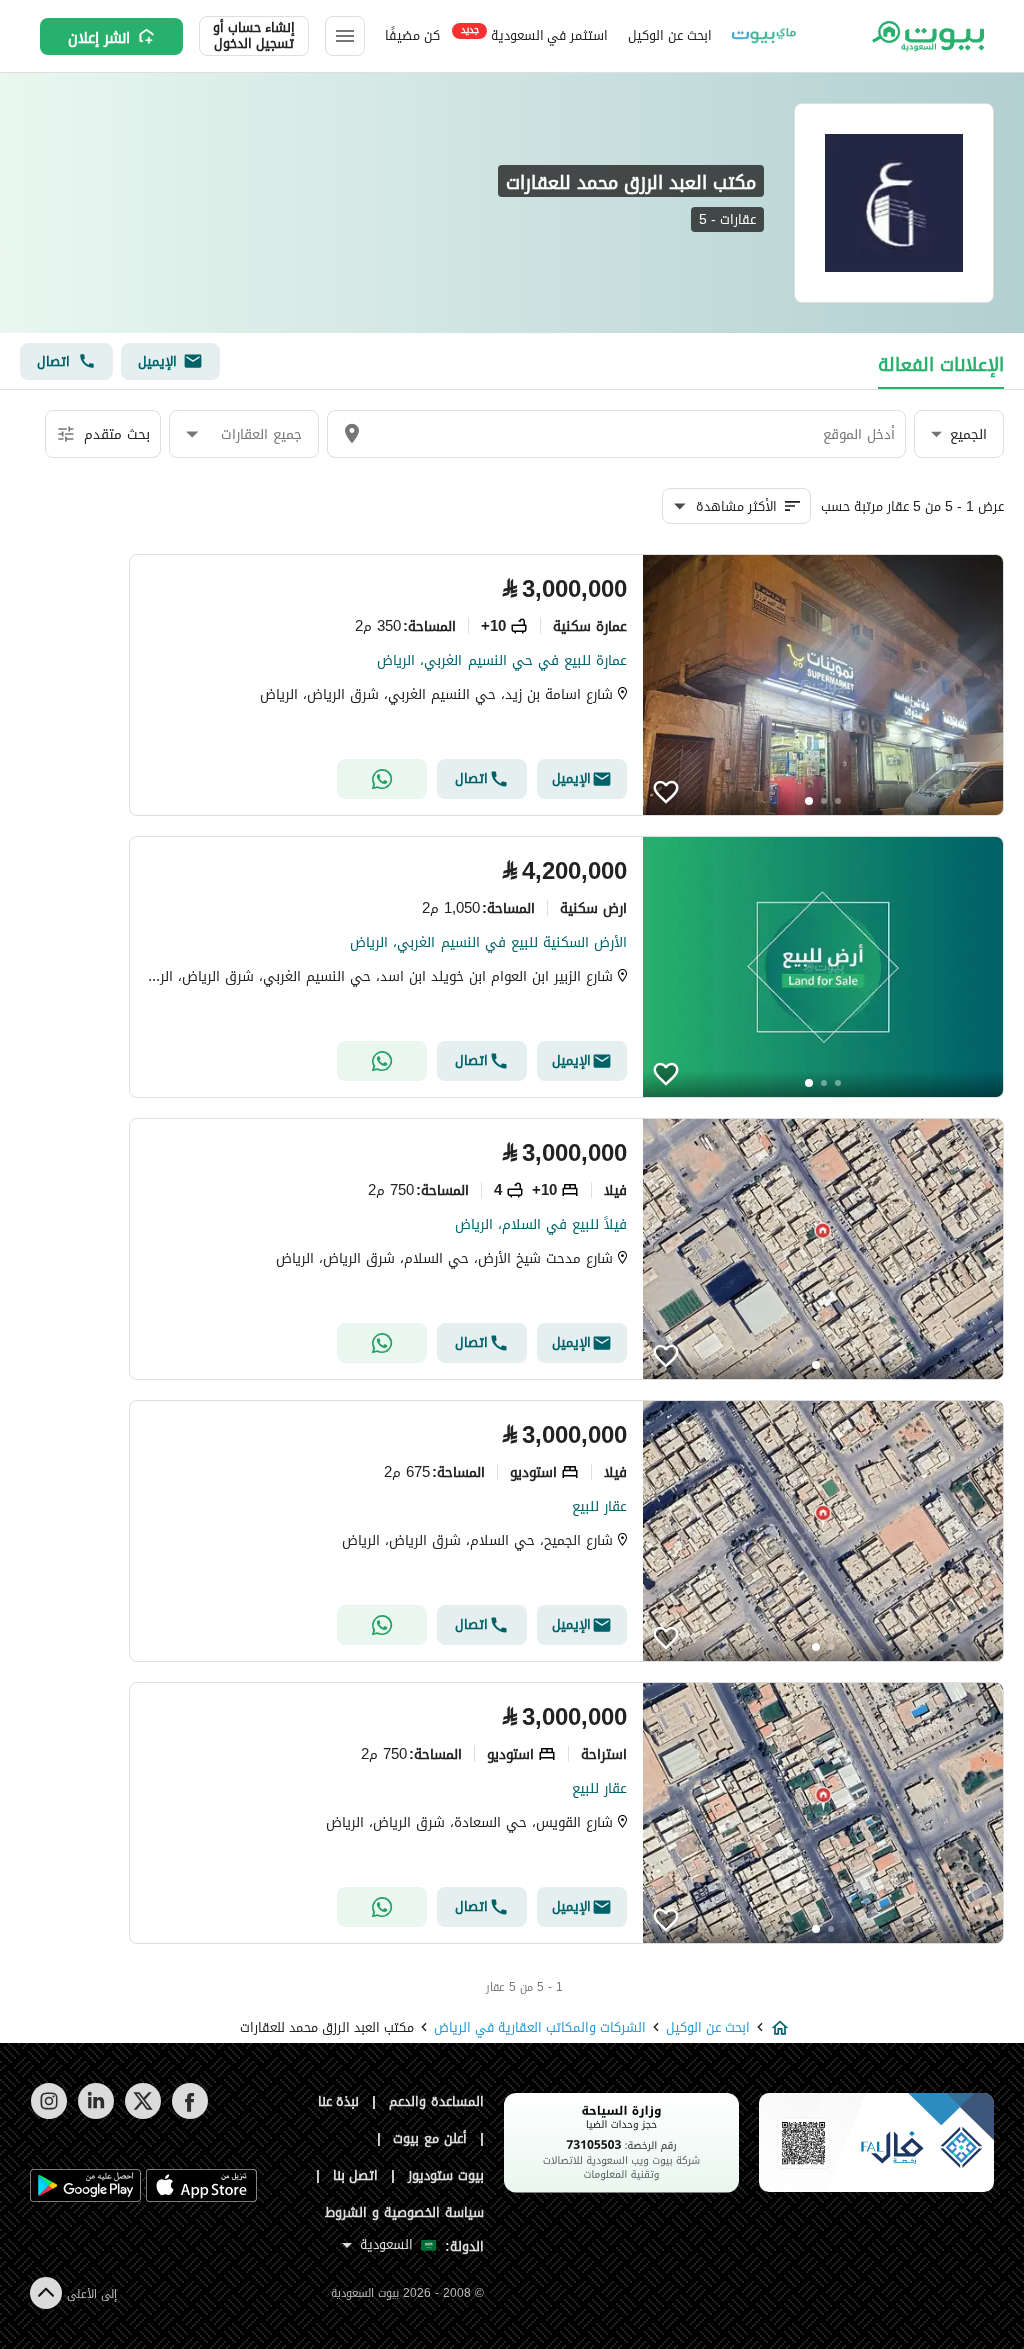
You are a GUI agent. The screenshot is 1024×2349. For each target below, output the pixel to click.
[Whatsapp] (382, 779)
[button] (959, 434)
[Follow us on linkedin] (95, 2114)
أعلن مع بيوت (430, 2138)
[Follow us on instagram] (48, 2114)
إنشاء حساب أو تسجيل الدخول (254, 36)
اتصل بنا (356, 2175)
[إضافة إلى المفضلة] (666, 792)
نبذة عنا (339, 2101)
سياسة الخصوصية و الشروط (404, 2212)
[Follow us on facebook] (189, 2114)
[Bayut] (926, 36)
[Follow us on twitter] (142, 2114)
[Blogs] (764, 36)
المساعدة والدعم (436, 2101)
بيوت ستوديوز (446, 2175)
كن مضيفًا (412, 35)
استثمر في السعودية (534, 34)
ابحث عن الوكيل (669, 35)
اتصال (53, 361)
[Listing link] (566, 685)
